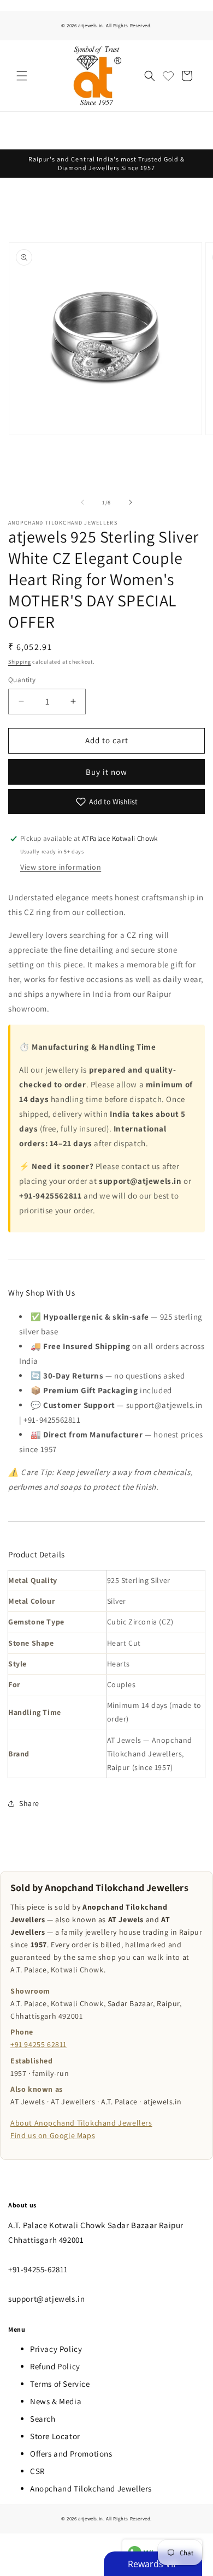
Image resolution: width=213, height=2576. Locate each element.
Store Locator (55, 2436)
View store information (61, 867)
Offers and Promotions (71, 2454)
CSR (37, 2471)
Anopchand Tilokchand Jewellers (91, 2488)
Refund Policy (55, 2366)
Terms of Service (60, 2384)
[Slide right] (131, 502)
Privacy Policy (56, 2349)
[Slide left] (82, 502)
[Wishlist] (168, 76)
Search (43, 2419)
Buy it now (106, 772)
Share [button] (29, 1803)
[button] (22, 76)
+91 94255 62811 (39, 2044)
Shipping (20, 662)
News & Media (56, 2401)
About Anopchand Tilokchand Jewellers (81, 2123)
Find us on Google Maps (53, 2135)
